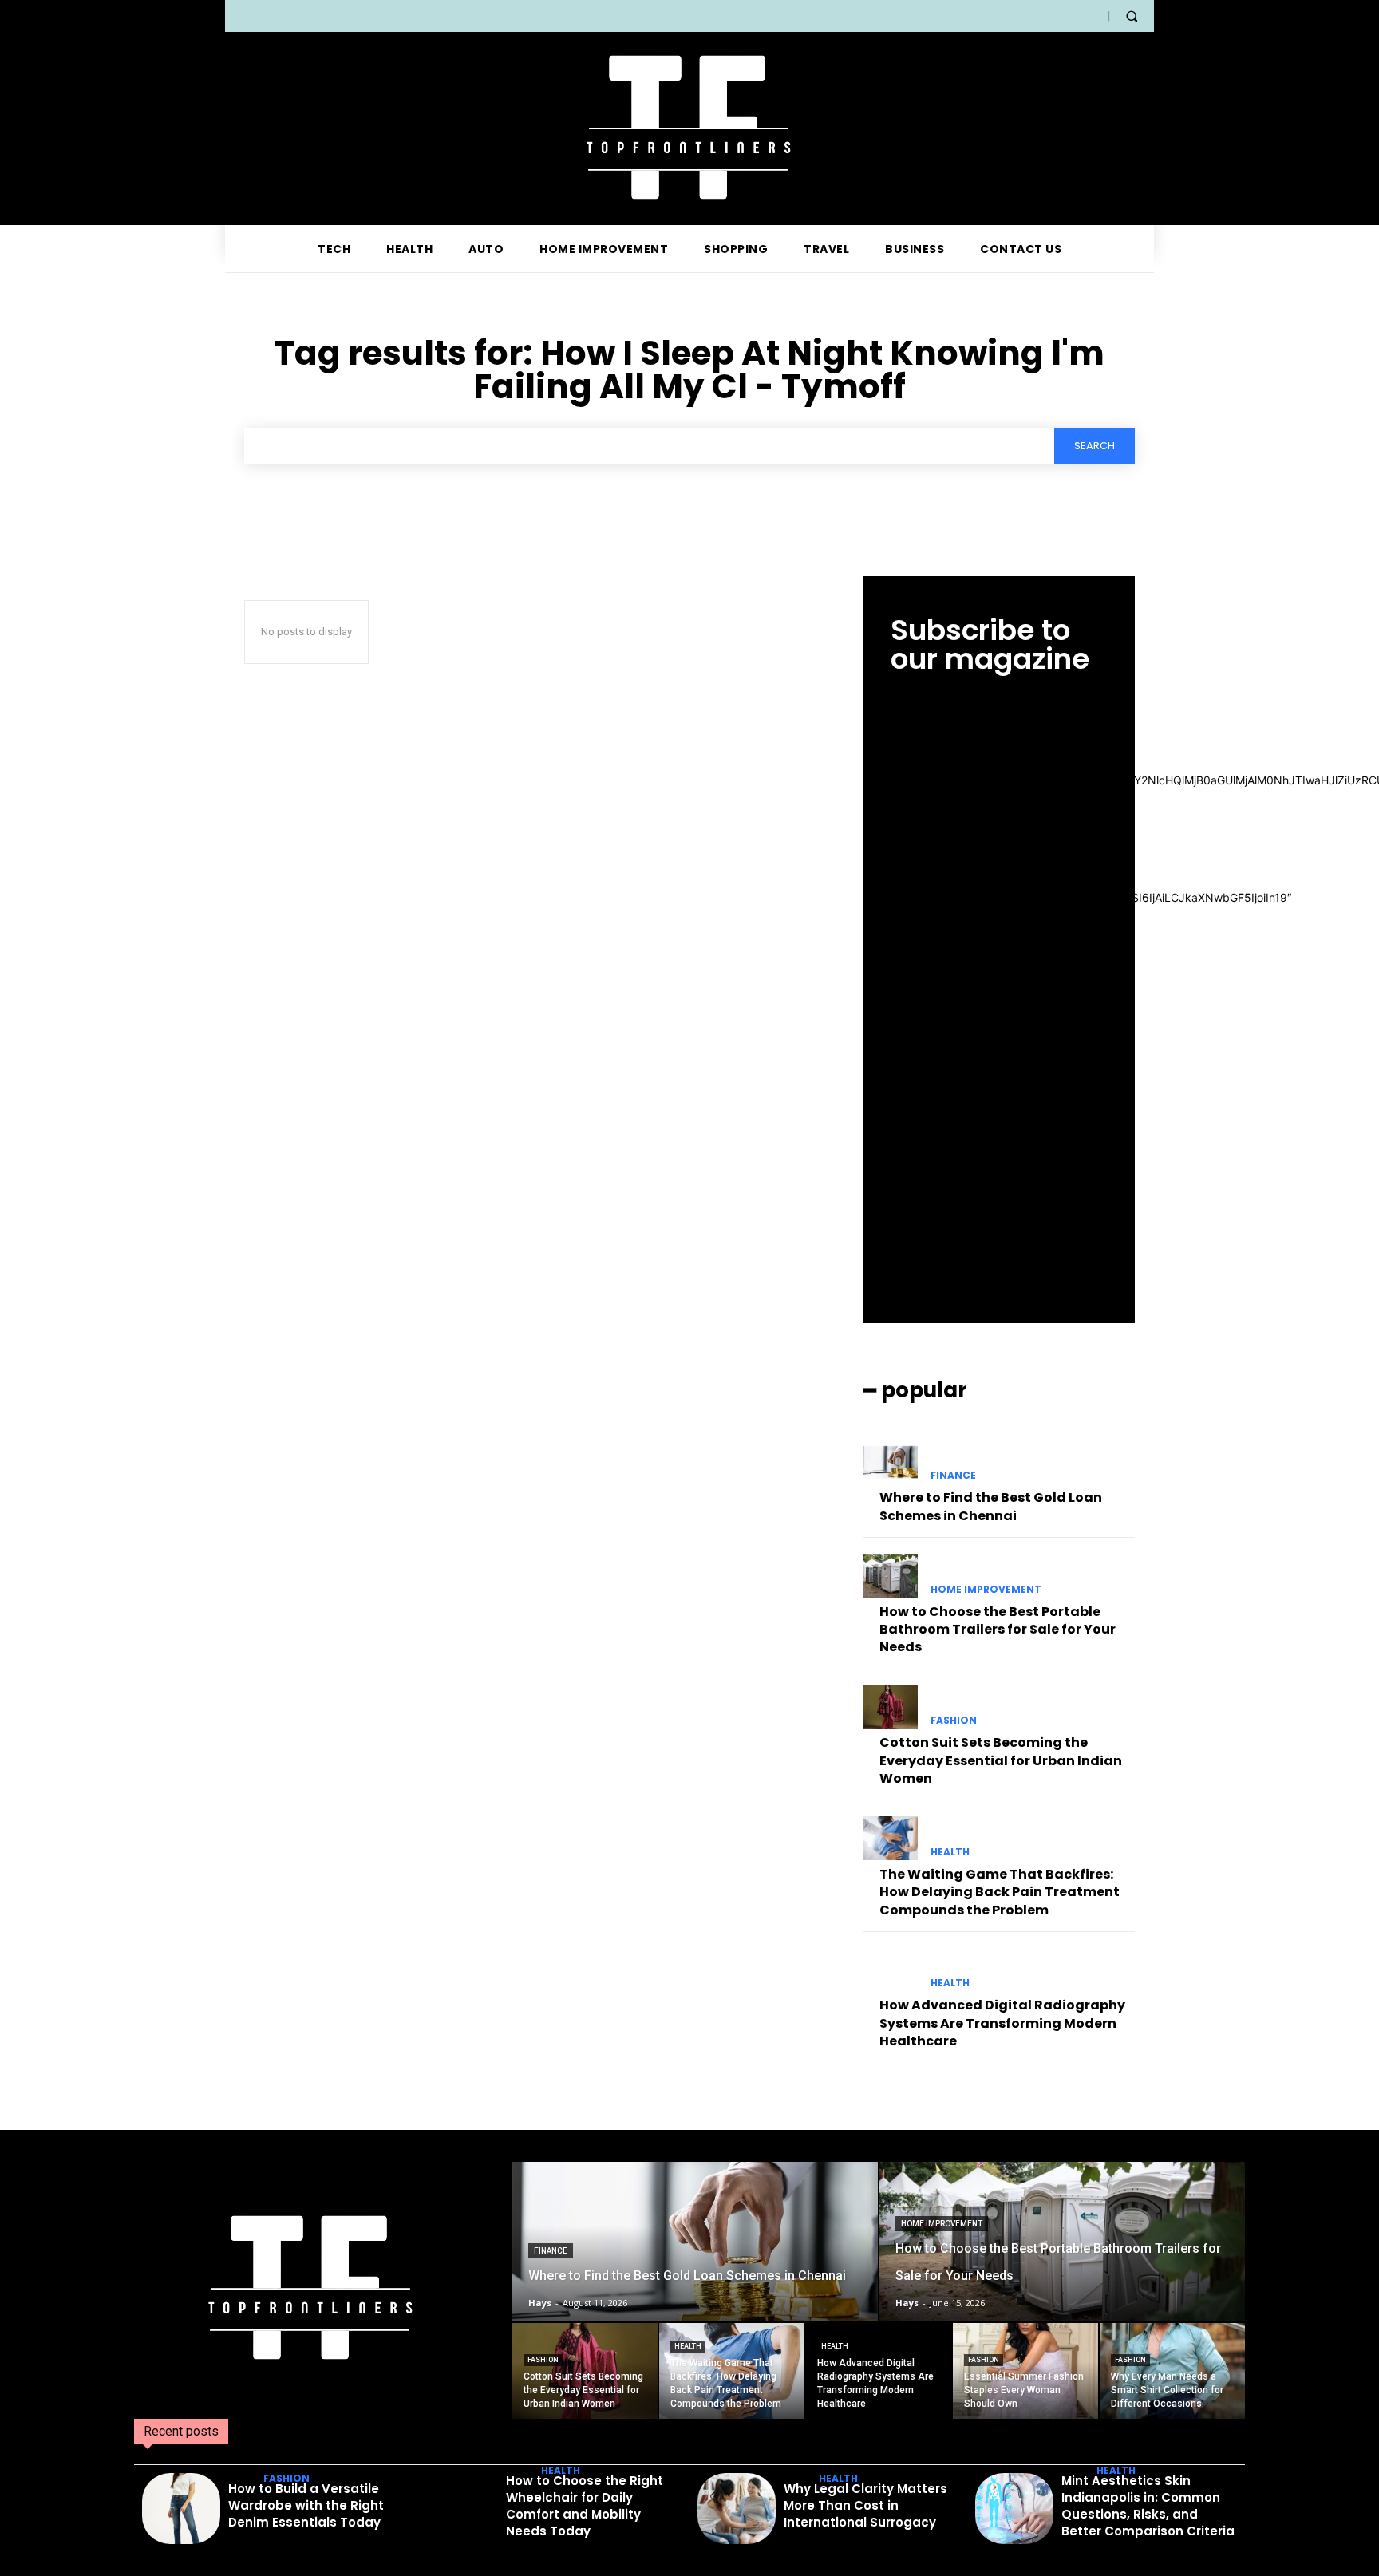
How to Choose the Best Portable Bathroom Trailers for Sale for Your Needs (998, 1630)
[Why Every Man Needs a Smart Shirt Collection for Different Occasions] (1172, 2371)
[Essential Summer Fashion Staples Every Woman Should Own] (1025, 2371)
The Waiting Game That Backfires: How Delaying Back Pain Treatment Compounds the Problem (1000, 1892)
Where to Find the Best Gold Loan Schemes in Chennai (991, 1506)
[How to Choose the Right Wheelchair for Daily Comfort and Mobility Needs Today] (459, 2509)
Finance (953, 1476)
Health (950, 1852)
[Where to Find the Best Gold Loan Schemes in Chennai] (891, 1462)
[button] (1132, 16)
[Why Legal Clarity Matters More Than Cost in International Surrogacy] (737, 2509)
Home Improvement (986, 1590)
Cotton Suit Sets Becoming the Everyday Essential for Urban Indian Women (1001, 1760)
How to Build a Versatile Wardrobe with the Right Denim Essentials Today (306, 2505)
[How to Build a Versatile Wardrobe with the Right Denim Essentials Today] (181, 2509)
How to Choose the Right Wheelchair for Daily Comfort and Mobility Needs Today (585, 2506)
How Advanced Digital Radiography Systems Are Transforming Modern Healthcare (1002, 2023)
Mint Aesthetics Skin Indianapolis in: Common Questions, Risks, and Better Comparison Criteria (1148, 2506)
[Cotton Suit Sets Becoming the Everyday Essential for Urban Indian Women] (891, 1707)
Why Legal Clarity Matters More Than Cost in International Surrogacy (865, 2505)
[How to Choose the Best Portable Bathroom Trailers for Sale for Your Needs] (891, 1575)
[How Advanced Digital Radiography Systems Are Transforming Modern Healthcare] (891, 1970)
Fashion (954, 1721)
